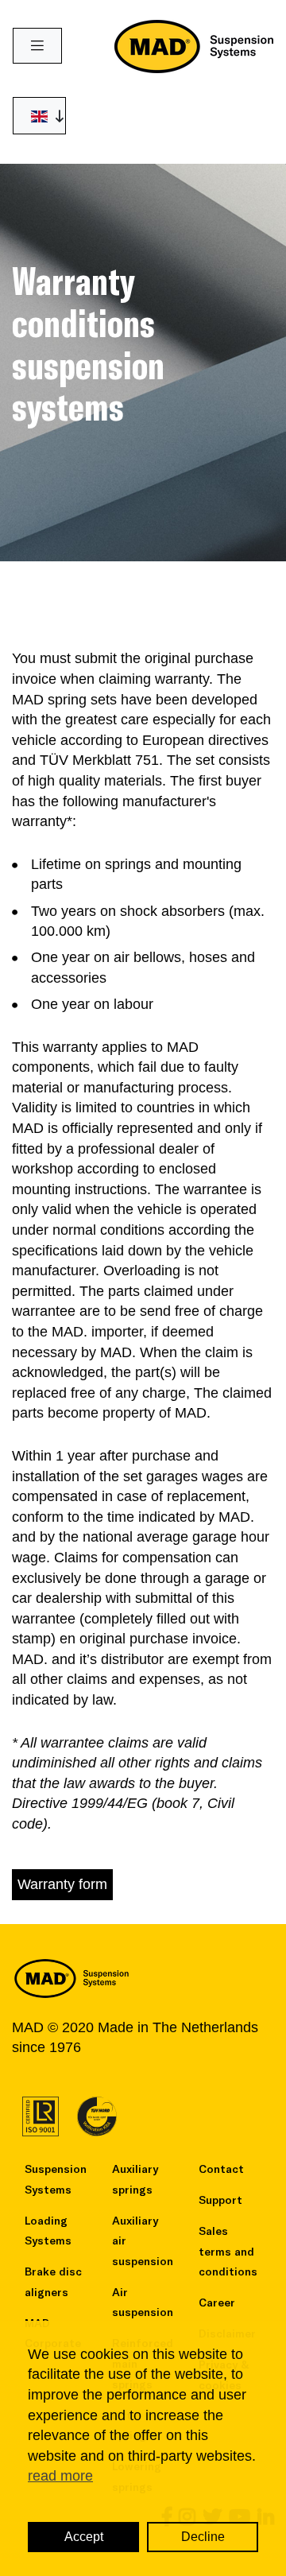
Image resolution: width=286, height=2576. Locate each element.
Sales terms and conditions (228, 2251)
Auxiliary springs (135, 2179)
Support (220, 2200)
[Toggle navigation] (37, 46)
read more (60, 2476)
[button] (39, 116)
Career (217, 2302)
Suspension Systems (56, 2179)
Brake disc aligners (53, 2281)
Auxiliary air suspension (143, 2240)
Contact (221, 2169)
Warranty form (62, 1884)
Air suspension (143, 2302)
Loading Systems (48, 2231)
